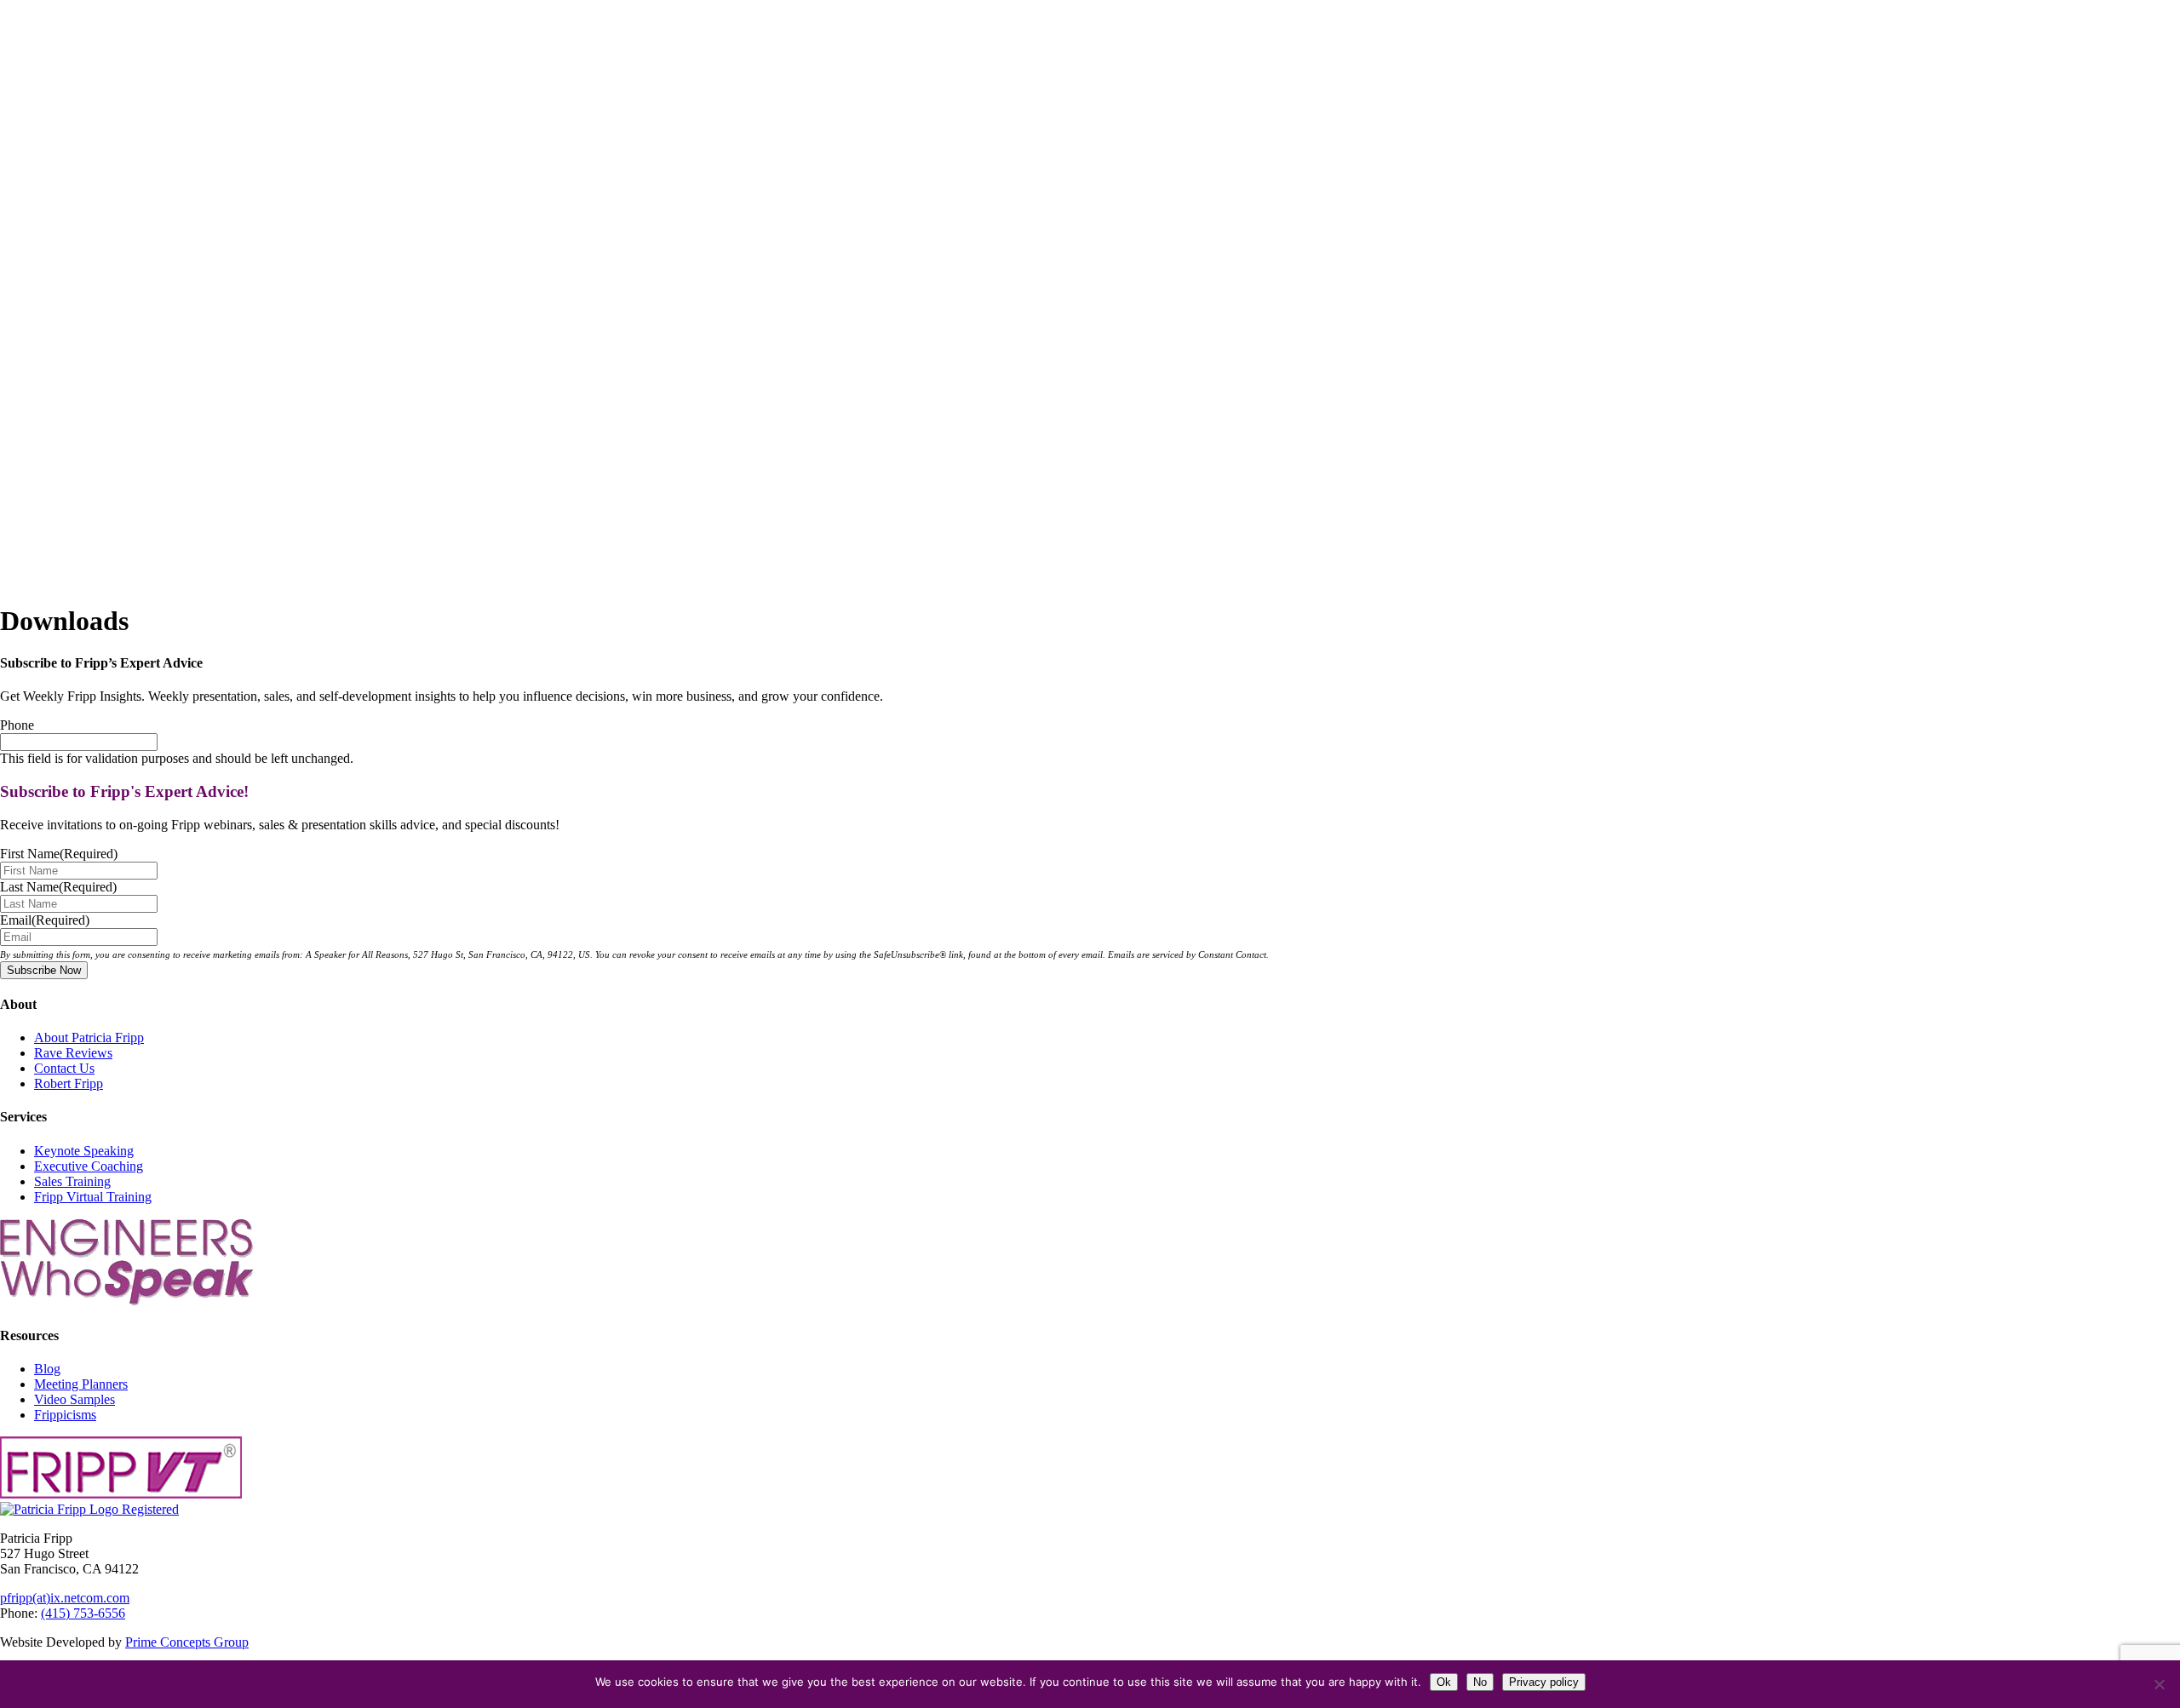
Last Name (58, 887)
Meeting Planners (81, 1384)
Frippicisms (65, 1415)
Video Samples (75, 1399)
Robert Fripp (69, 1083)
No (1480, 1682)
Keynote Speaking (84, 1151)
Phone (17, 725)
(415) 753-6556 (83, 1613)
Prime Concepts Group (187, 1642)
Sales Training (72, 1181)
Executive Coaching (89, 1166)
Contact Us (64, 1068)
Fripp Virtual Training (93, 1197)
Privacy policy (1544, 1682)
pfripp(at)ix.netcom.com (65, 1598)
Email (45, 920)
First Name (59, 854)
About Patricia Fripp (89, 1037)
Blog (47, 1369)
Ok (1444, 1682)
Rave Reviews (73, 1053)
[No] (2159, 1684)
